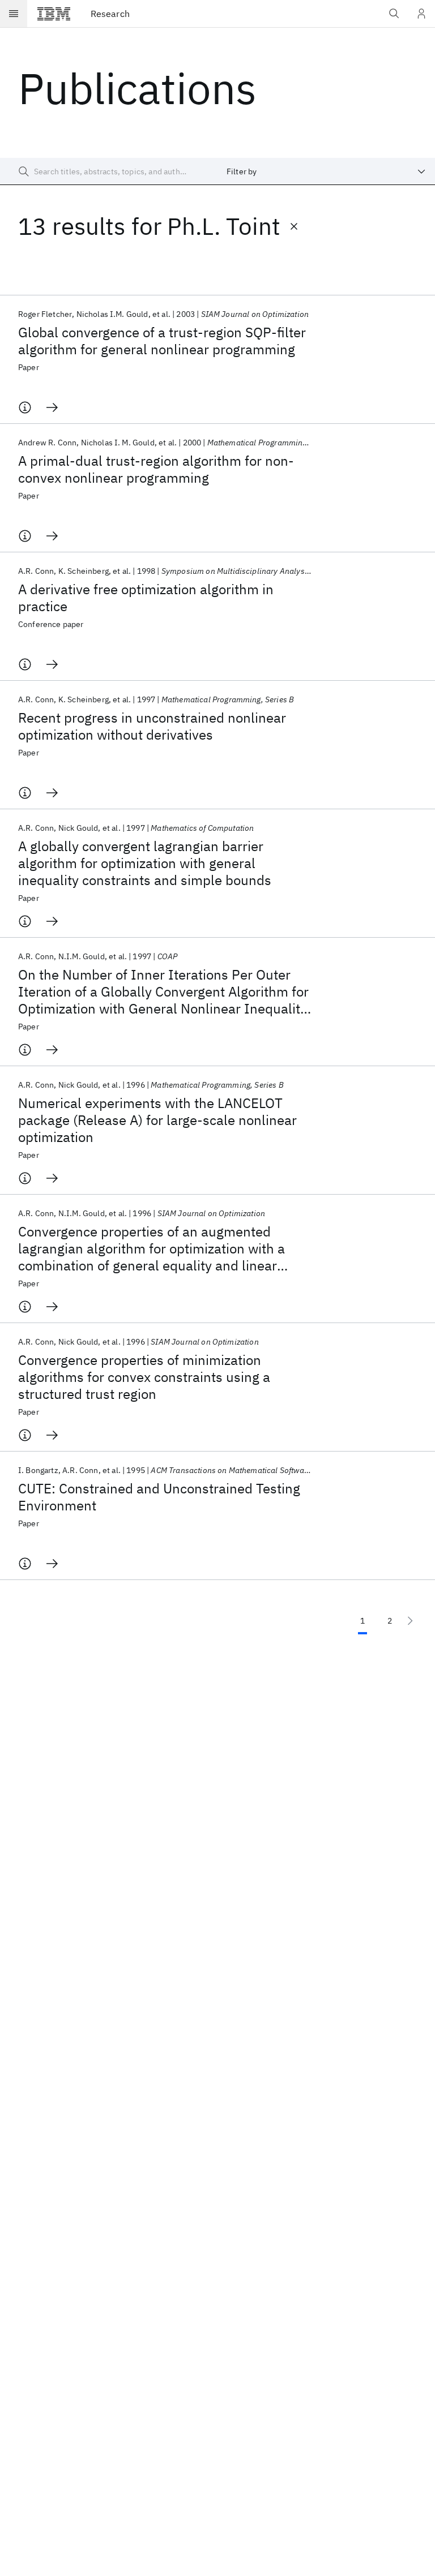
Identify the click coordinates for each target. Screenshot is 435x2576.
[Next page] (410, 1621)
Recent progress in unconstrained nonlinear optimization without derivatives (152, 726)
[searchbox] (109, 171)
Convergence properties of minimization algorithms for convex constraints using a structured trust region (144, 1377)
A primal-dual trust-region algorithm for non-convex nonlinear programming (156, 469)
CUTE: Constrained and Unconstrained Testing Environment (159, 1497)
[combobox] (326, 171)
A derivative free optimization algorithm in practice (146, 598)
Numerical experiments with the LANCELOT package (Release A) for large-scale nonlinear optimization (157, 1120)
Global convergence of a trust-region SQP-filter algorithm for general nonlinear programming (162, 341)
